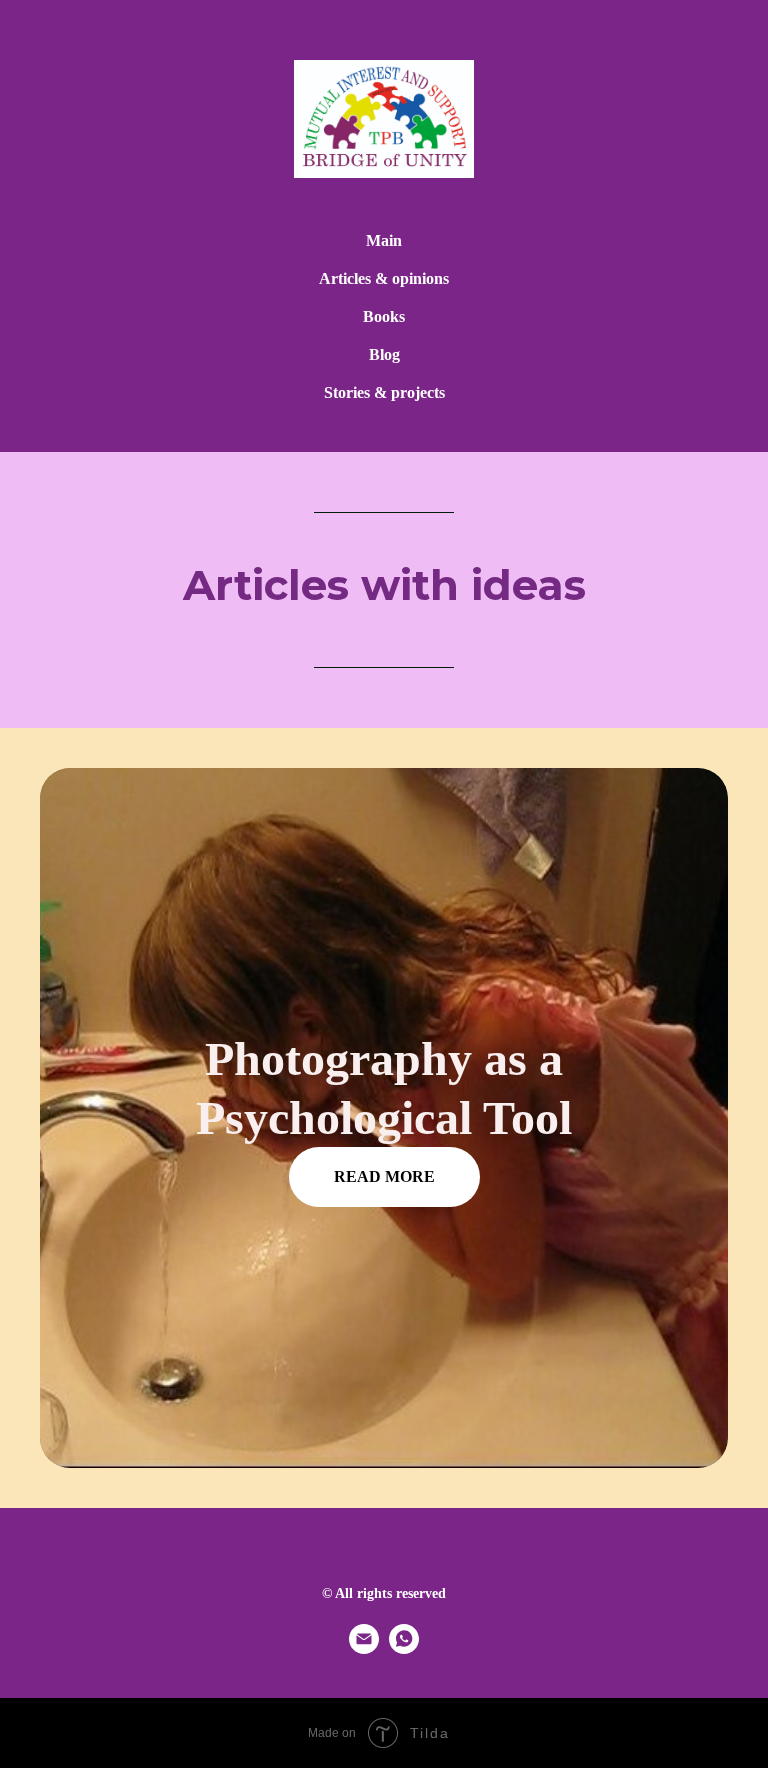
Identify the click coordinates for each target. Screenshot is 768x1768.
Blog (384, 354)
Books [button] (384, 316)
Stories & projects (384, 392)
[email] (364, 1648)
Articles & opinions (384, 278)
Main (384, 240)
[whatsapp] (404, 1648)
